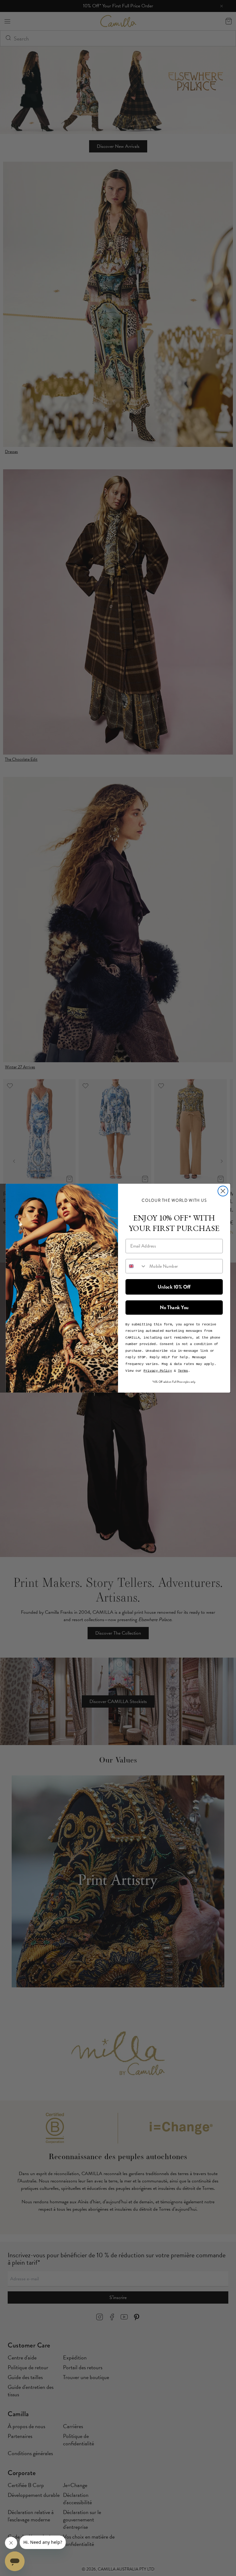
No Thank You (174, 1307)
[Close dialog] (223, 1191)
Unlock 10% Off (174, 1286)
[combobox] (136, 1266)
